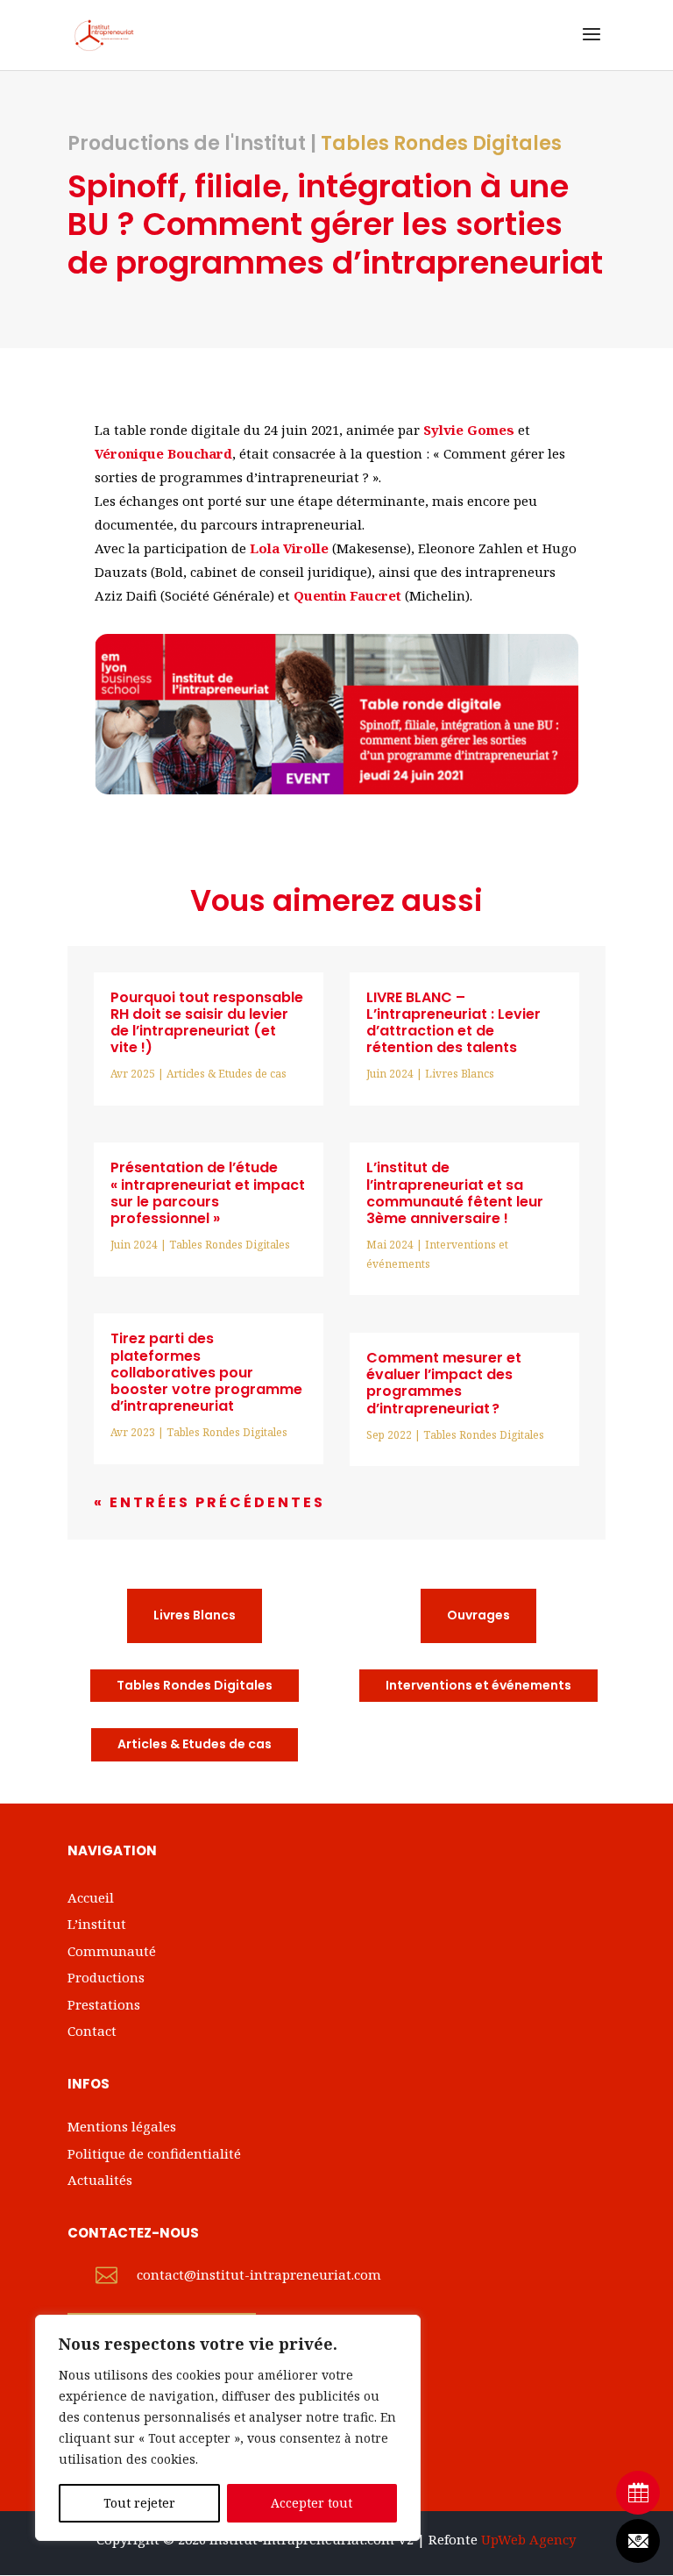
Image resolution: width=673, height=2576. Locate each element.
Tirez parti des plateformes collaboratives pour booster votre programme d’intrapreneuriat (206, 1372)
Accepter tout (312, 2503)
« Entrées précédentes (209, 1502)
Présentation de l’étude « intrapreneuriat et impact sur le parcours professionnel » (208, 1193)
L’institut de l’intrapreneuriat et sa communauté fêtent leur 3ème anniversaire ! (455, 1193)
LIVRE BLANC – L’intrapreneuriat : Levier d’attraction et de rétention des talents (453, 1023)
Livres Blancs (460, 1074)
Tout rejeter (139, 2503)
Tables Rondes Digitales (441, 143)
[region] (228, 2428)
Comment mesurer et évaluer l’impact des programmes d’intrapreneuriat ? (444, 1383)
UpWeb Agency (528, 2539)
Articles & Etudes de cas (227, 1074)
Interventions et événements (478, 1685)
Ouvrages (478, 1615)
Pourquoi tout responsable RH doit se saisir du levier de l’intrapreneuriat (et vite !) (207, 1023)
